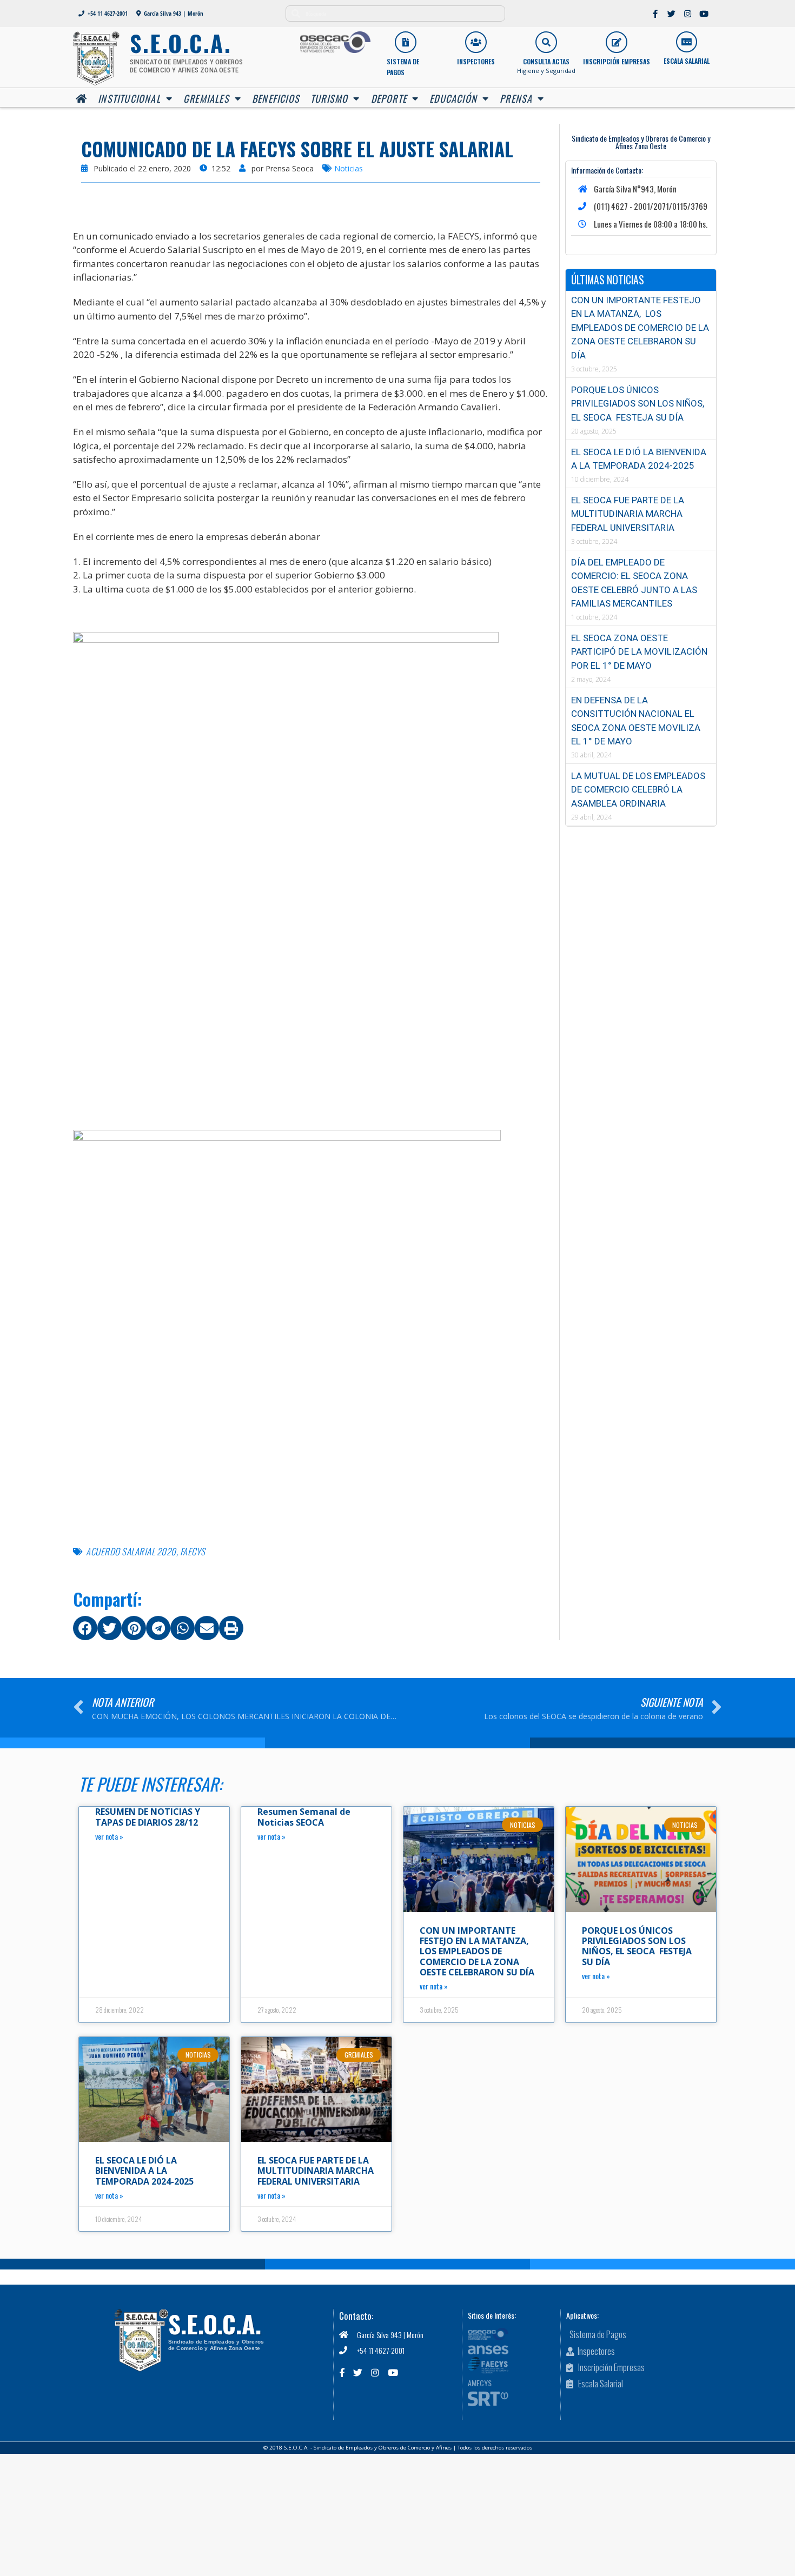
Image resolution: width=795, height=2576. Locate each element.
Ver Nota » (109, 1836)
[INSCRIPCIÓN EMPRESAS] (617, 42)
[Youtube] (704, 14)
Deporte (389, 98)
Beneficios (276, 98)
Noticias (349, 168)
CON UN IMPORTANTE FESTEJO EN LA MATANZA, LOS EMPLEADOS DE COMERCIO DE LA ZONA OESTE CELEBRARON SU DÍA (640, 328)
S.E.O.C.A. (215, 2324)
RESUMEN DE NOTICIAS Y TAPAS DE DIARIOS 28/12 (148, 1817)
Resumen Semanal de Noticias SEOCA (304, 1817)
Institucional (129, 98)
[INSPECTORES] (476, 42)
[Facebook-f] (655, 14)
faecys (193, 1551)
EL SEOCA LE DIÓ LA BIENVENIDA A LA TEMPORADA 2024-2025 (144, 2171)
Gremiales (206, 98)
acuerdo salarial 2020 (131, 1551)
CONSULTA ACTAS (546, 61)
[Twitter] (672, 14)
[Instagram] (688, 14)
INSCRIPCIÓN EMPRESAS (617, 61)
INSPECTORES (476, 61)
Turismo (329, 98)
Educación (453, 98)
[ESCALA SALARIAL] (687, 42)
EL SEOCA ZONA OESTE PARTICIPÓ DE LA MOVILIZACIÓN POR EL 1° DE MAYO (639, 652)
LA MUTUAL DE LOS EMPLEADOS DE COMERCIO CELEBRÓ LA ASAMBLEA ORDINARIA (638, 790)
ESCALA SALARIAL (687, 61)
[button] (85, 1628)
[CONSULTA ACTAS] (546, 42)
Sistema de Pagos (403, 67)
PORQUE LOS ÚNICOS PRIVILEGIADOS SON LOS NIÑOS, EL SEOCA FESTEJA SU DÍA (638, 404)
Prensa (516, 98)
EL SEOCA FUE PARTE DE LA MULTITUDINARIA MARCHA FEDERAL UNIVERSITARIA (628, 514)
